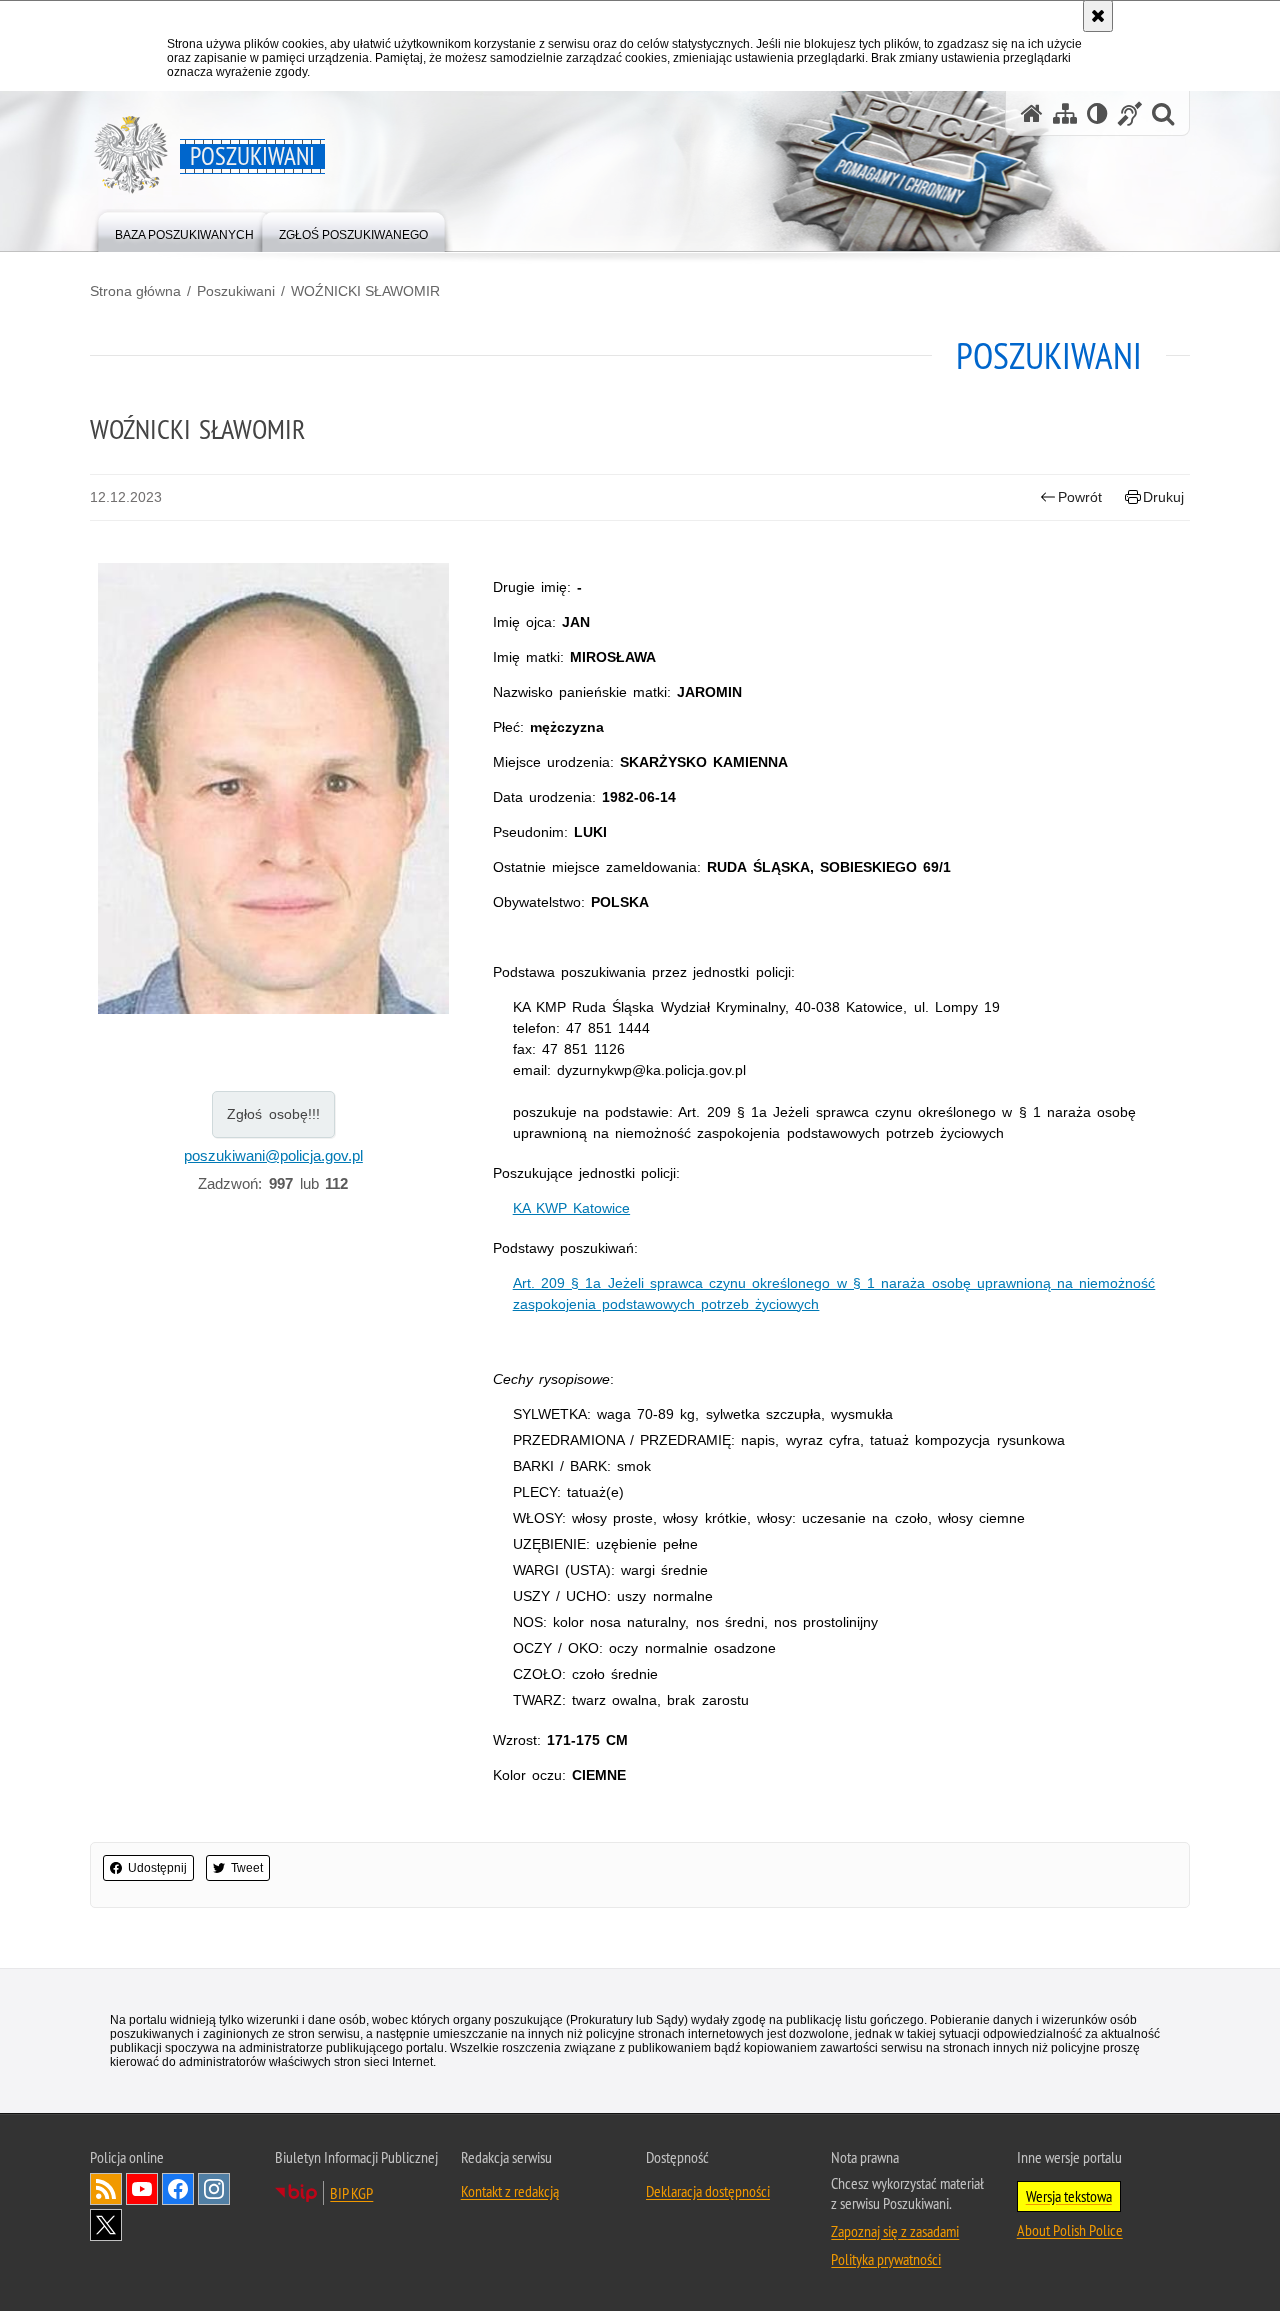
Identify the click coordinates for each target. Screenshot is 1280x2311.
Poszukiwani (236, 291)
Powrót (1080, 497)
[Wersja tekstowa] (1097, 113)
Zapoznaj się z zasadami (895, 2231)
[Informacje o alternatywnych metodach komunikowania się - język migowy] (1130, 113)
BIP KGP (351, 2193)
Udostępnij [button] (157, 1868)
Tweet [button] (247, 1868)
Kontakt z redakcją (510, 2191)
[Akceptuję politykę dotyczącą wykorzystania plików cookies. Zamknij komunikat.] (1098, 16)
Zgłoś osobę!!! (273, 1114)
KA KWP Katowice (571, 1208)
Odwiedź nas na (142, 2189)
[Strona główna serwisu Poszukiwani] (1032, 113)
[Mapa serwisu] (1065, 113)
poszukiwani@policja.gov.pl (273, 1155)
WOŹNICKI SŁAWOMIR (365, 291)
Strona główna (135, 291)
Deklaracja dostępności (708, 2191)
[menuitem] (184, 230)
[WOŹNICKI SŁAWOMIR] (273, 789)
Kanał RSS (106, 2189)
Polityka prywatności (886, 2259)
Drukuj (1163, 497)
